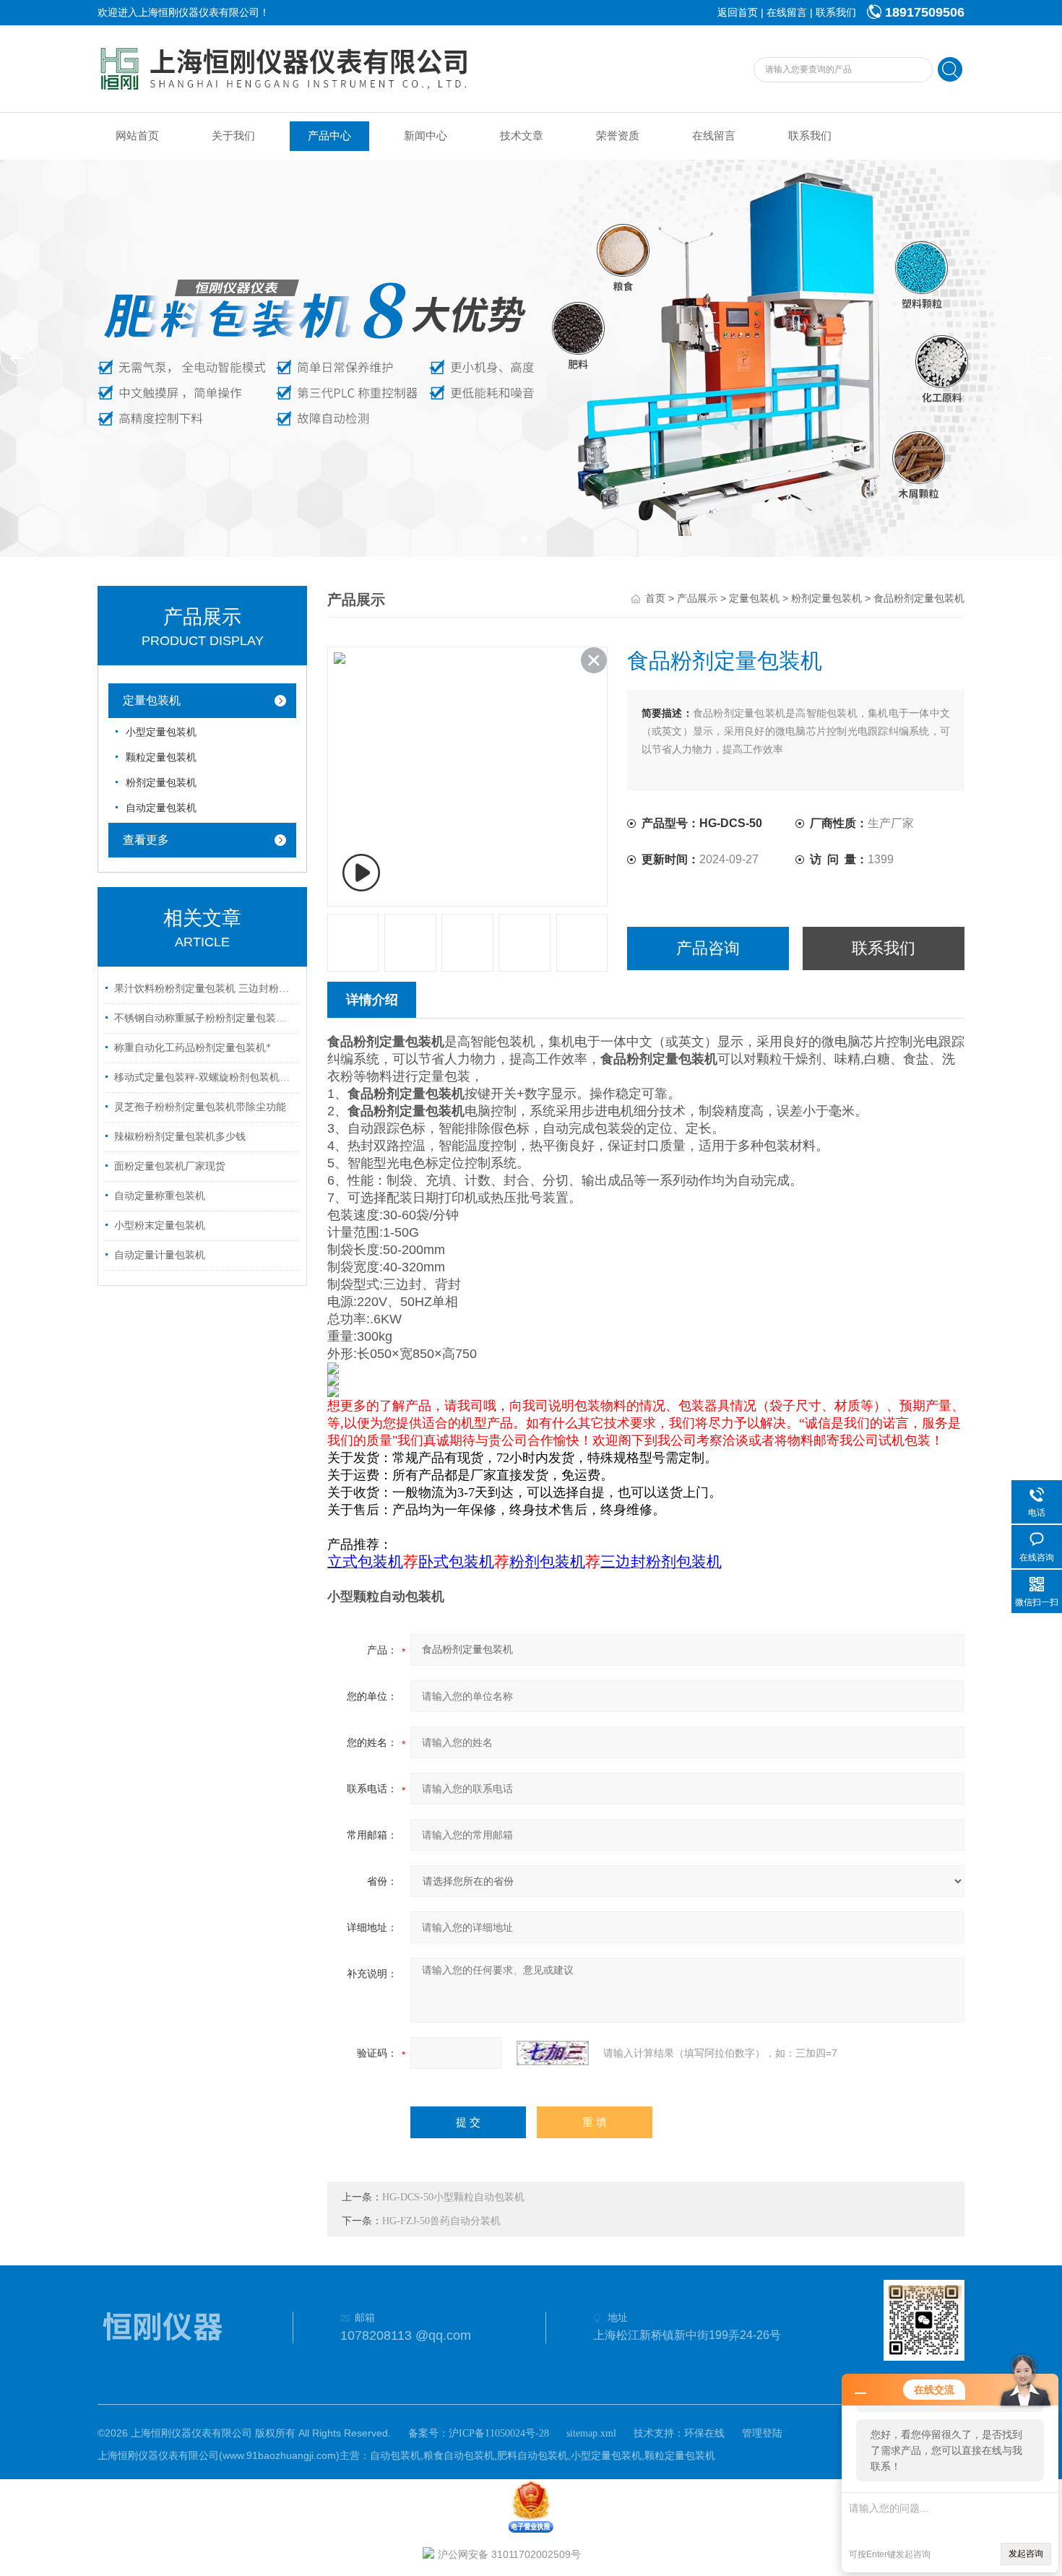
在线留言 (787, 13)
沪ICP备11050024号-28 (499, 2433)
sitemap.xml (591, 2433)
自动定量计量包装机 (160, 1255)
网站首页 (137, 136)
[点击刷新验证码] (553, 2053)
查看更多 (146, 840)
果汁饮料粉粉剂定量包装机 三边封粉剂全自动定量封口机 (204, 989)
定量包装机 (152, 700)
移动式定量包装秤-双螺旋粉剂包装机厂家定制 (204, 1077)
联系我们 (836, 13)
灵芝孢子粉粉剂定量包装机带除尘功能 (200, 1107)
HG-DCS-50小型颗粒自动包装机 (453, 2197)
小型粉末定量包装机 (160, 1226)
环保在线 (704, 2433)
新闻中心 (426, 136)
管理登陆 (762, 2433)
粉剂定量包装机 (161, 783)
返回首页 (738, 13)
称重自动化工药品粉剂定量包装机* (193, 1048)
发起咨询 (1026, 2554)
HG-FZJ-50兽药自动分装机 (441, 2221)
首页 (655, 598)
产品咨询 (708, 948)
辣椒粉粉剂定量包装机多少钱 (180, 1137)
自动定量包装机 (161, 808)
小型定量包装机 (161, 732)
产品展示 (697, 598)
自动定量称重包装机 (160, 1196)
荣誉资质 (618, 136)
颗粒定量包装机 (161, 757)
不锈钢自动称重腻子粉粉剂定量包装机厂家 (204, 1018)
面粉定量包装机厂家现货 (170, 1166)
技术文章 (522, 136)
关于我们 (233, 136)
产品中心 (329, 136)
